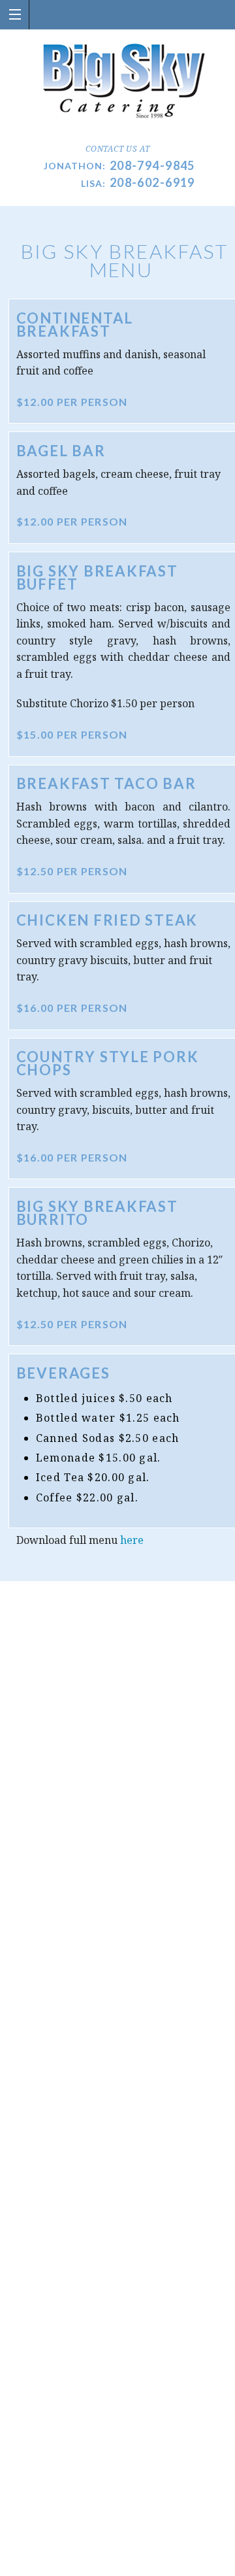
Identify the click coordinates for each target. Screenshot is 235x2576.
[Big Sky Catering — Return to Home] (118, 81)
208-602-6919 (152, 182)
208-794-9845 (152, 165)
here (132, 1540)
